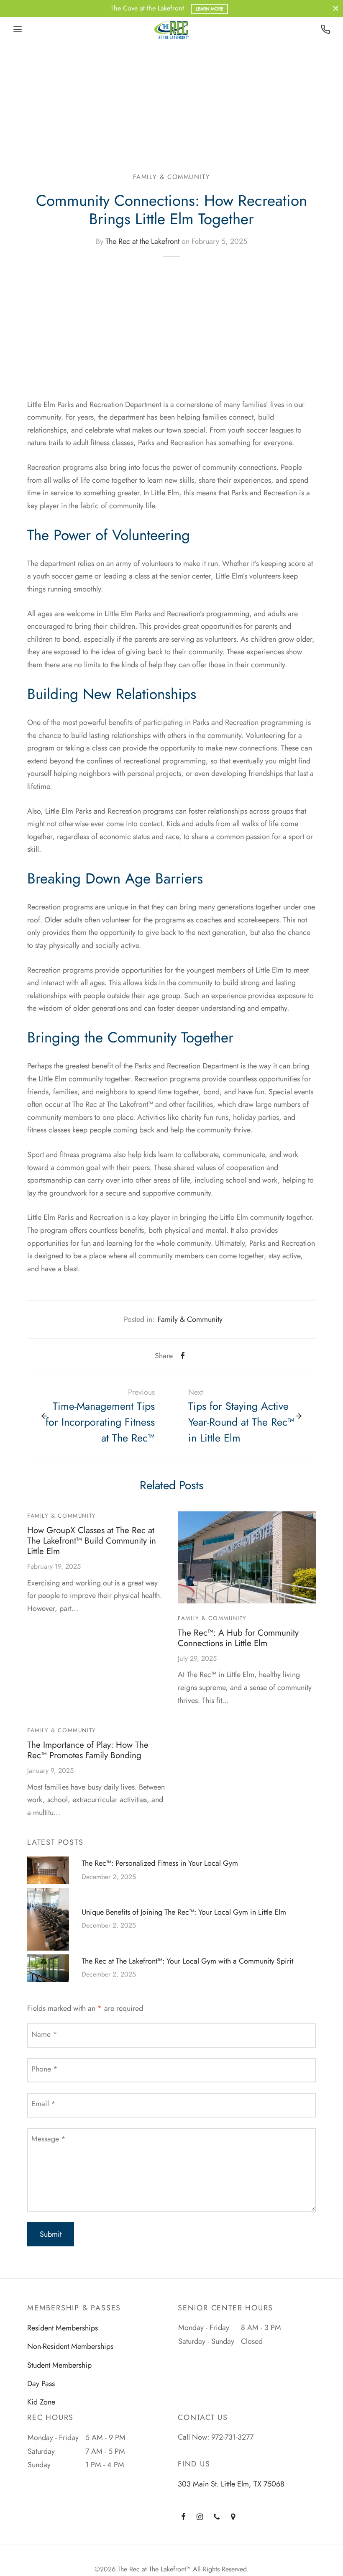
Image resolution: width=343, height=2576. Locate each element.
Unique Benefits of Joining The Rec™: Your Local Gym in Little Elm (184, 1912)
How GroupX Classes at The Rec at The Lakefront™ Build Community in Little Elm (92, 1541)
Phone (45, 2069)
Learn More (210, 9)
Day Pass (41, 2384)
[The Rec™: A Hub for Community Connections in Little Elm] (247, 1557)
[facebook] (183, 2517)
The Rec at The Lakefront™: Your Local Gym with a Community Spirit (187, 1961)
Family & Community (172, 177)
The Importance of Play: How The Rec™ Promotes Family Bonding (88, 1750)
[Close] (336, 8)
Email (44, 2104)
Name (44, 2034)
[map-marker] (233, 2517)
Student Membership (59, 2365)
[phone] (217, 2517)
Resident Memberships (63, 2328)
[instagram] (200, 2517)
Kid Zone (41, 2402)
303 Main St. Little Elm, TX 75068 (231, 2484)
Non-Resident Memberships (70, 2346)
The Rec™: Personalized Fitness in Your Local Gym (160, 1863)
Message (49, 2139)
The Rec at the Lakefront (142, 241)
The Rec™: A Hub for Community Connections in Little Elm (238, 1638)
